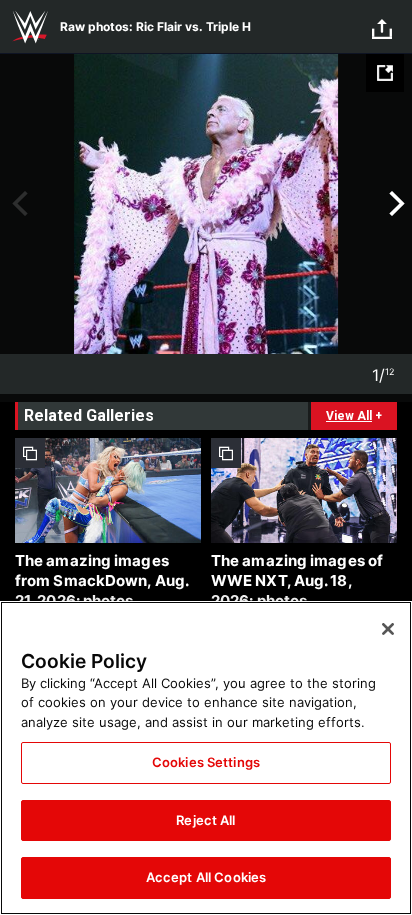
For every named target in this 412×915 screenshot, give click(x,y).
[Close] (388, 629)
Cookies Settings (206, 762)
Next (394, 204)
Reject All (205, 820)
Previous (17, 204)
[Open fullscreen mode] (385, 73)
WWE (30, 27)
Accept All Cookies (206, 877)
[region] (206, 758)
